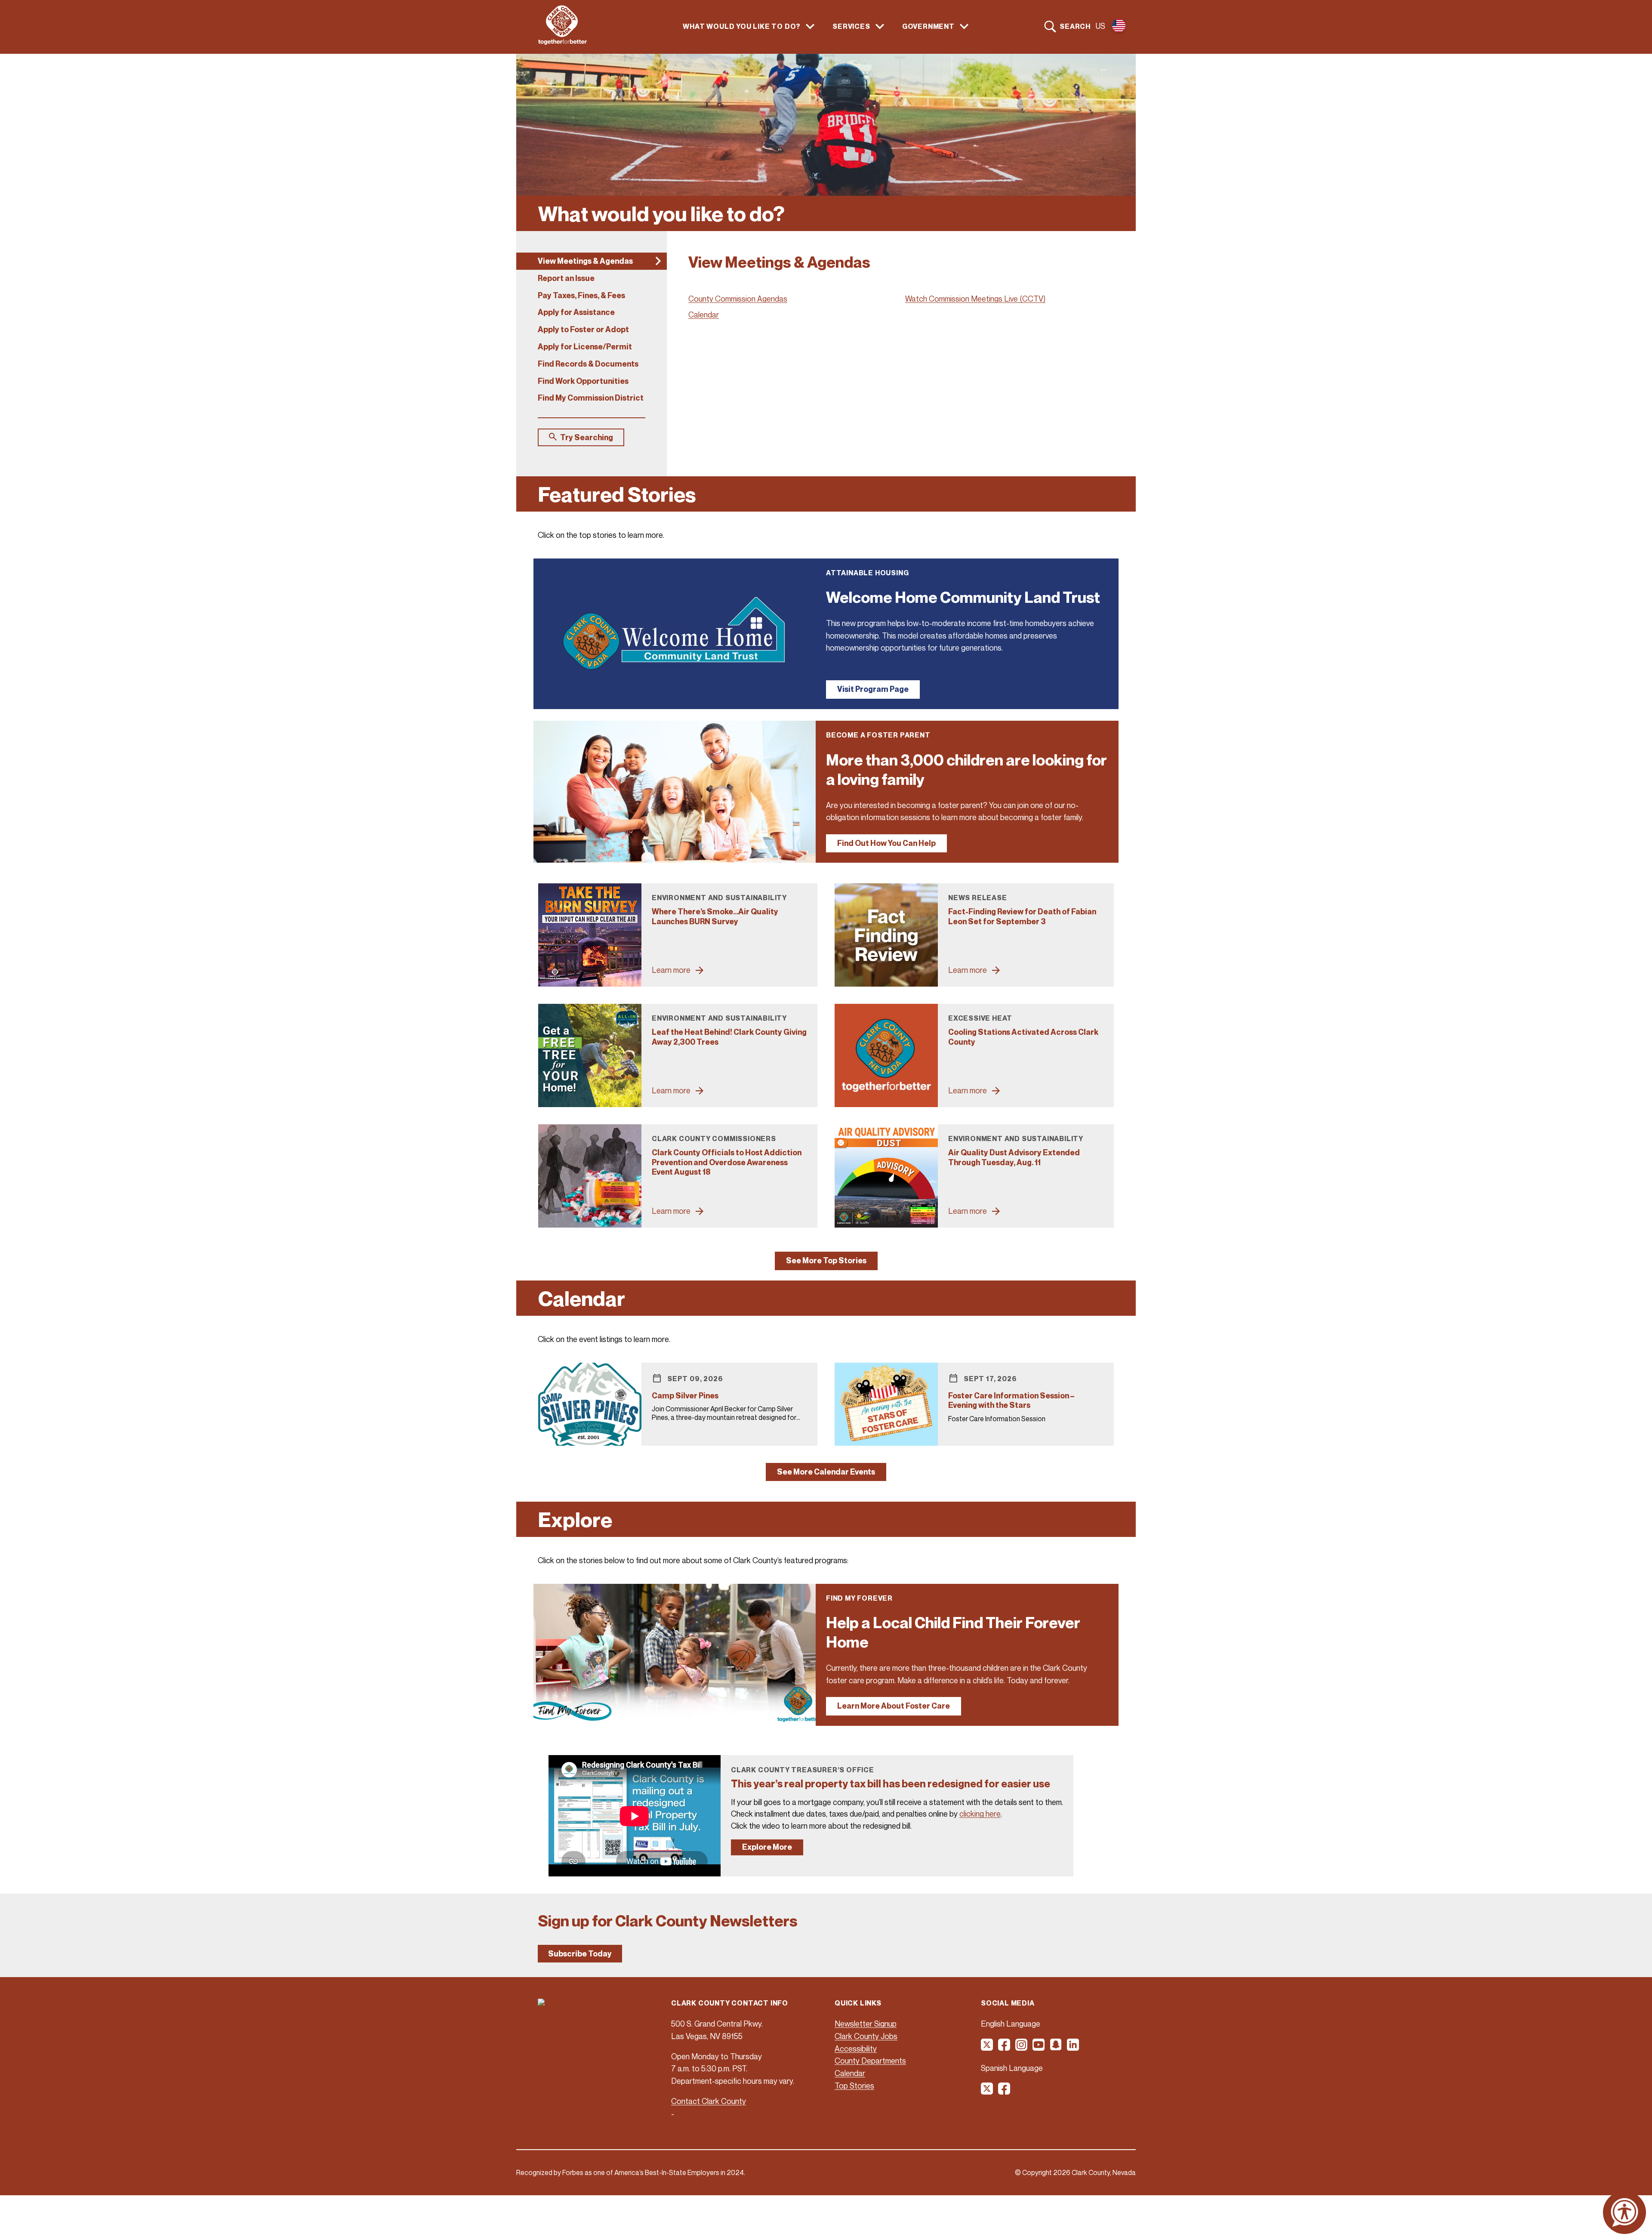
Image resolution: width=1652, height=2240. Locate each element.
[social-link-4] (1039, 2048)
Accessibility (856, 2049)
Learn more (671, 970)
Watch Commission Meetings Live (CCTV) (975, 299)
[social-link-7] (987, 2092)
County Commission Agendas (738, 299)
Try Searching (587, 437)
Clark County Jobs (866, 2036)
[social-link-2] (1005, 2048)
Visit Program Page (873, 689)
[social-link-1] (987, 2048)
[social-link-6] (1073, 2048)
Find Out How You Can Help (886, 843)
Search (1075, 26)
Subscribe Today (580, 1954)
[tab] (592, 261)
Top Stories (854, 2086)
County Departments (870, 2061)
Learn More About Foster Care (894, 1706)
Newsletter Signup (866, 2024)
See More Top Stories (826, 1260)
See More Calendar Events (826, 1472)
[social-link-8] (1005, 2092)
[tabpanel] (901, 339)
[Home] (562, 42)
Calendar (704, 315)
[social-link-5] (1056, 2048)
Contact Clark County (709, 2101)
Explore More (767, 1847)
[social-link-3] (1022, 2048)
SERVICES (851, 26)
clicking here (980, 1814)
